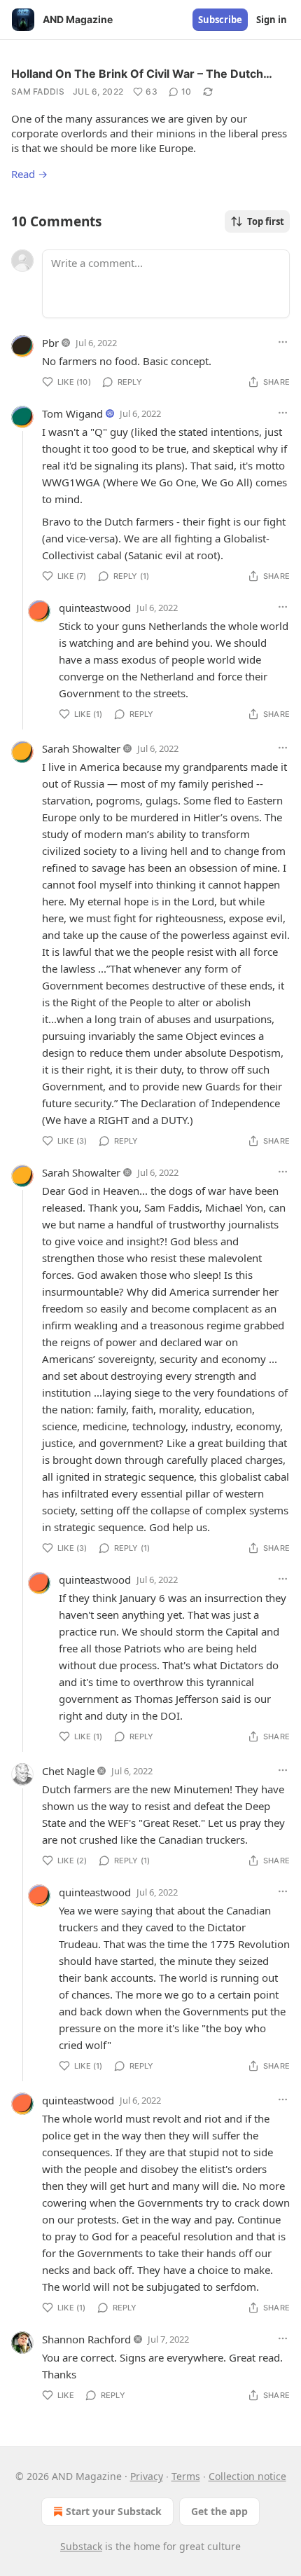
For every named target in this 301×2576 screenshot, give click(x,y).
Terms (186, 2476)
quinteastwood (95, 608)
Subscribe (220, 20)
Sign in (272, 20)
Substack (81, 2546)
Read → (29, 174)
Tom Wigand (72, 413)
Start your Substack (114, 2511)
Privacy (147, 2476)
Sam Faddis (38, 91)
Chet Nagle (68, 1771)
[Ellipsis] (283, 342)
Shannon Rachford (86, 2339)
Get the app (219, 2511)
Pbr (50, 343)
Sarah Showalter (81, 748)
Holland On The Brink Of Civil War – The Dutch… (142, 74)
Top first (266, 221)
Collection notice (247, 2476)
